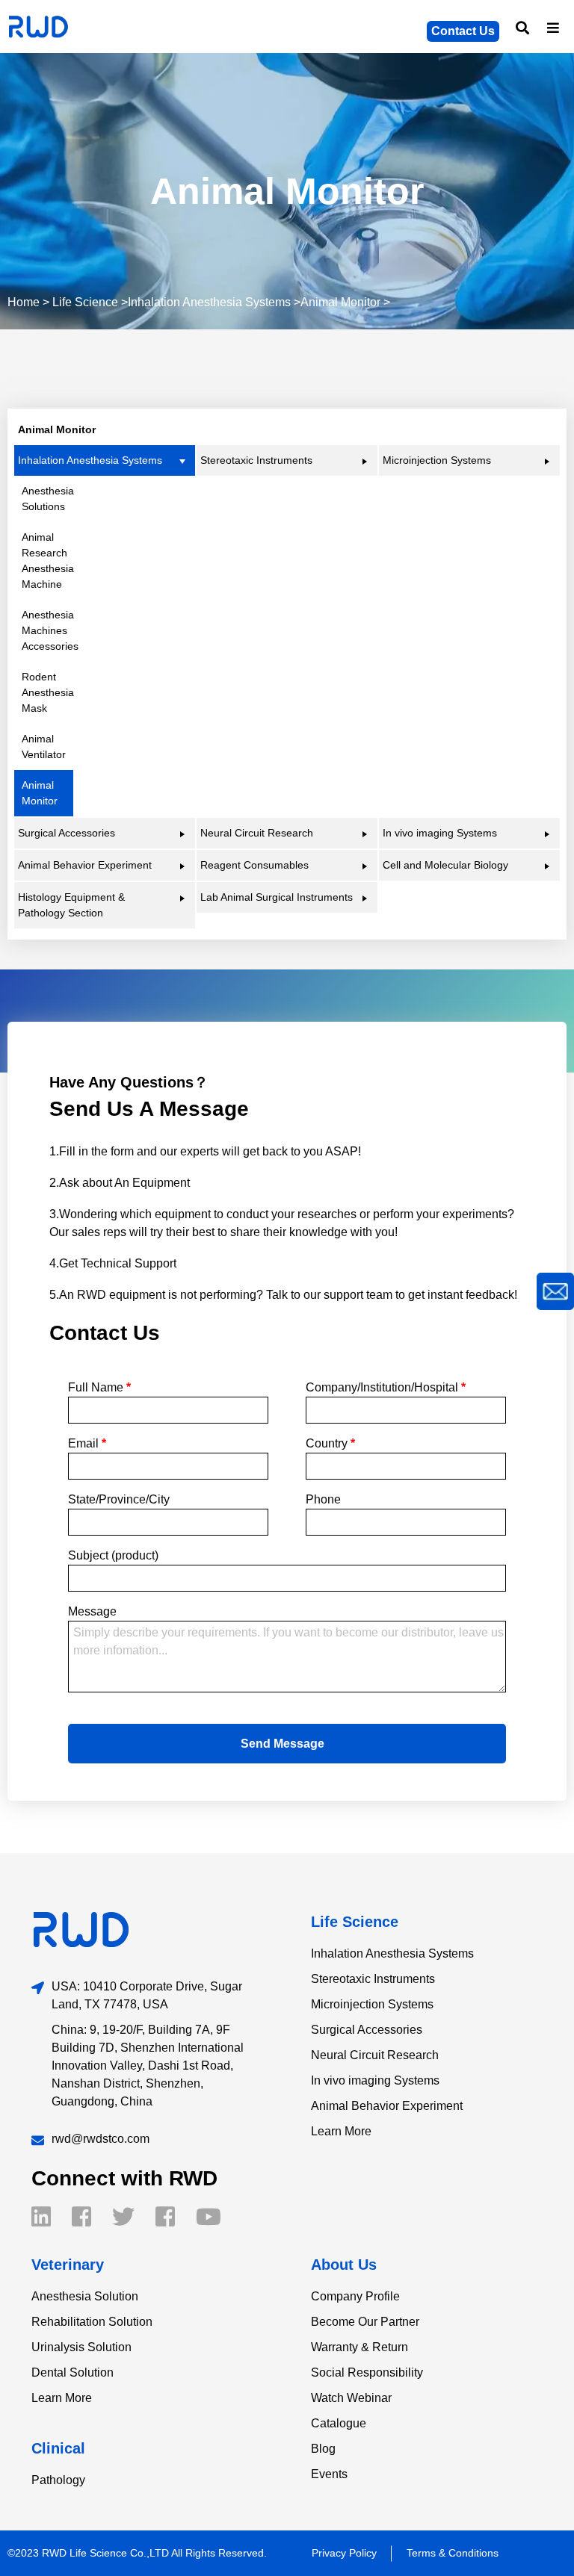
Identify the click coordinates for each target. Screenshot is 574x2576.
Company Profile (355, 2296)
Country (330, 1443)
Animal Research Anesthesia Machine (47, 561)
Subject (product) (113, 1555)
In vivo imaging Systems (375, 2080)
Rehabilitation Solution (92, 2322)
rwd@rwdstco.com (101, 2139)
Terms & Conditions (453, 2553)
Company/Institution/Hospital (386, 1387)
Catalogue (339, 2423)
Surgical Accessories (367, 2030)
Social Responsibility (367, 2372)
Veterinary (68, 2265)
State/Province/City (119, 1499)
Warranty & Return (359, 2347)
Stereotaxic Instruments (373, 1979)
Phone (323, 1499)
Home (24, 302)
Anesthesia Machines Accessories (47, 630)
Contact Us (463, 31)
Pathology (58, 2480)
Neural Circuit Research (375, 2055)
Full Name (99, 1387)
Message (92, 1611)
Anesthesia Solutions (47, 499)
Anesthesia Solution (85, 2296)
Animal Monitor (340, 302)
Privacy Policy (344, 2553)
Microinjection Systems (372, 2004)
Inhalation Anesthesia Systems (209, 302)
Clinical (58, 2448)
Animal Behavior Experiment (387, 2106)
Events (329, 2474)
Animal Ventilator (44, 747)
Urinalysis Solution (81, 2347)
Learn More (341, 2131)
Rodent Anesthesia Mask (47, 692)
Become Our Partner (365, 2322)
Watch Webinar (351, 2398)
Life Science (85, 302)
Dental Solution (72, 2372)
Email (87, 1443)
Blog (323, 2449)
